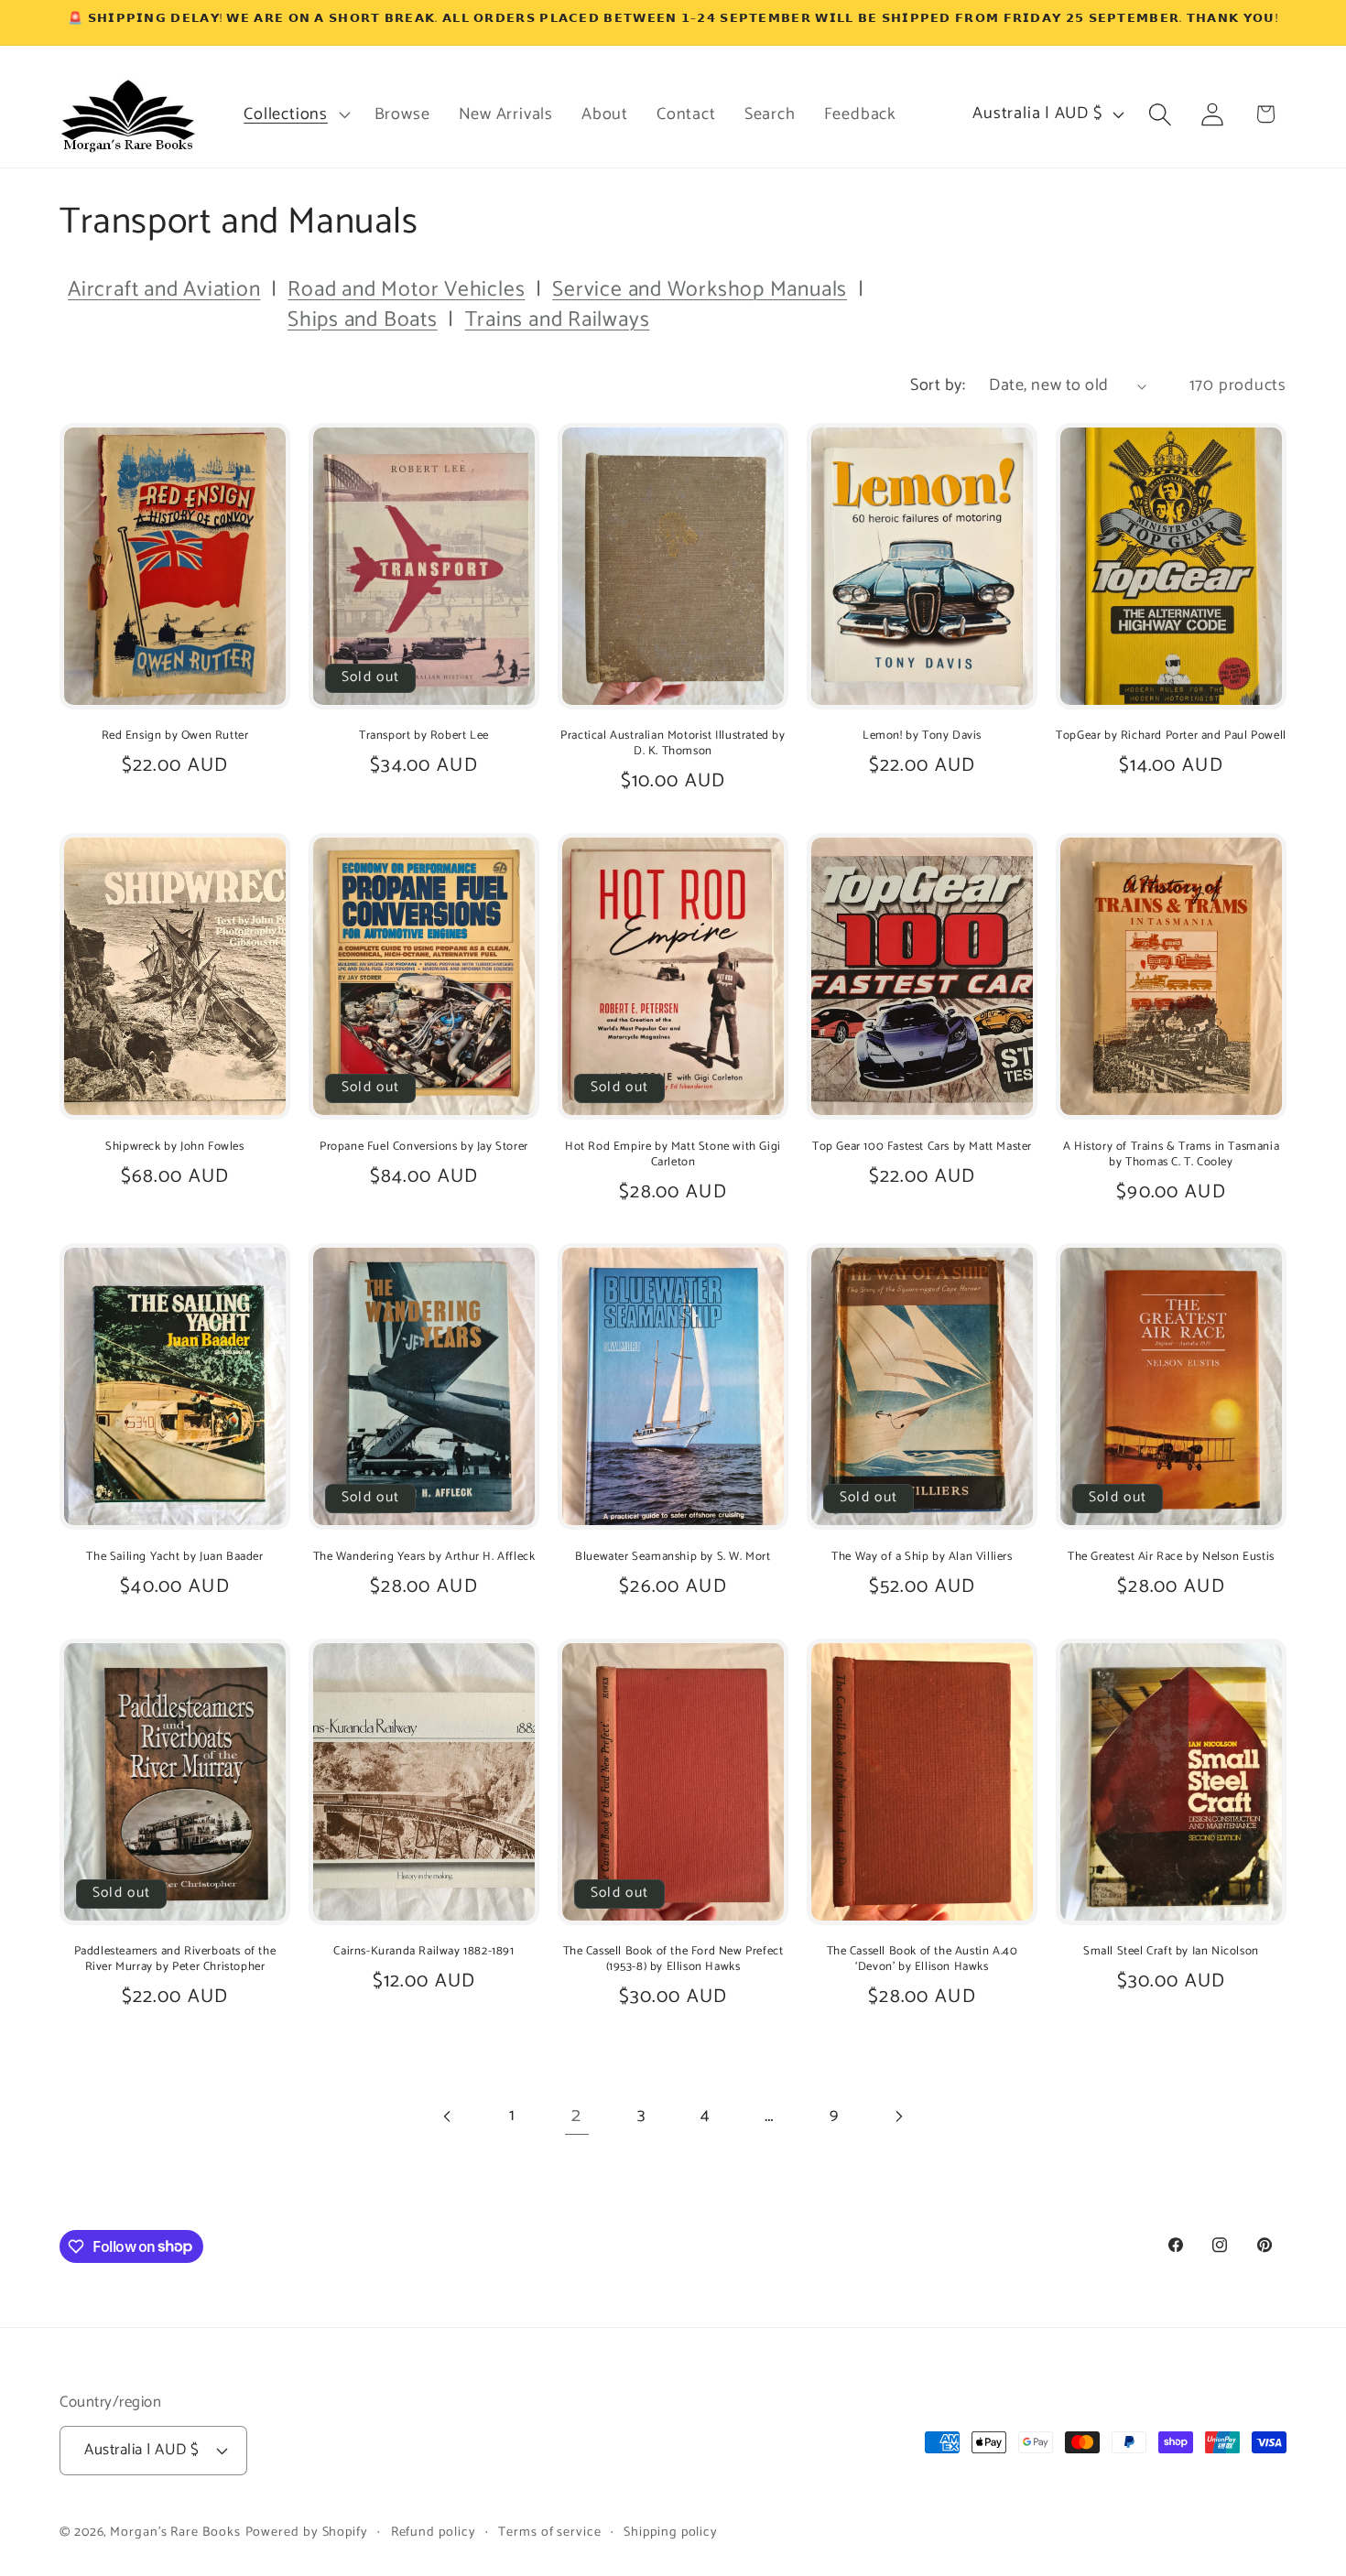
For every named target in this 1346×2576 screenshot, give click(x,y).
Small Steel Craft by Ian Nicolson (1171, 1952)
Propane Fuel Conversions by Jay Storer (424, 1147)
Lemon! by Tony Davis (922, 736)
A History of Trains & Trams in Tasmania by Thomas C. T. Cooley (1171, 1155)
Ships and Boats (363, 320)
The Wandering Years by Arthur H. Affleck (424, 1558)
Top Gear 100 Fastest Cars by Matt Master (922, 1147)
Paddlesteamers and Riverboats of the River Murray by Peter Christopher (175, 1960)
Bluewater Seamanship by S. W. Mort (673, 1558)
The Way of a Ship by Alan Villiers (922, 1558)
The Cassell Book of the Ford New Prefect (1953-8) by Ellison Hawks (673, 1960)
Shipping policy (671, 2532)
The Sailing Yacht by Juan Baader (174, 1558)
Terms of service (550, 2532)
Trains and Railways (558, 320)
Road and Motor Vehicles (406, 290)
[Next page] (898, 2116)
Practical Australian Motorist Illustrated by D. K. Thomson (673, 744)
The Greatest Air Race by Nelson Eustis (1171, 1558)
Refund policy (434, 2532)
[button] (295, 114)
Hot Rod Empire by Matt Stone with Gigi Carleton (673, 1155)
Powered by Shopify (307, 2532)
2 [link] (576, 2116)
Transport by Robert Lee (424, 736)
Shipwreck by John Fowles (174, 1147)
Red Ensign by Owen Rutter (175, 736)
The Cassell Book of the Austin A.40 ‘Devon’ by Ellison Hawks (923, 1960)
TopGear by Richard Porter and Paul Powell (1171, 736)
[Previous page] (448, 2116)
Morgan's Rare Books (175, 2532)
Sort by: (938, 385)
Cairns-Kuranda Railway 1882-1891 (423, 1952)
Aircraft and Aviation (164, 290)
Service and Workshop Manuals (700, 290)
